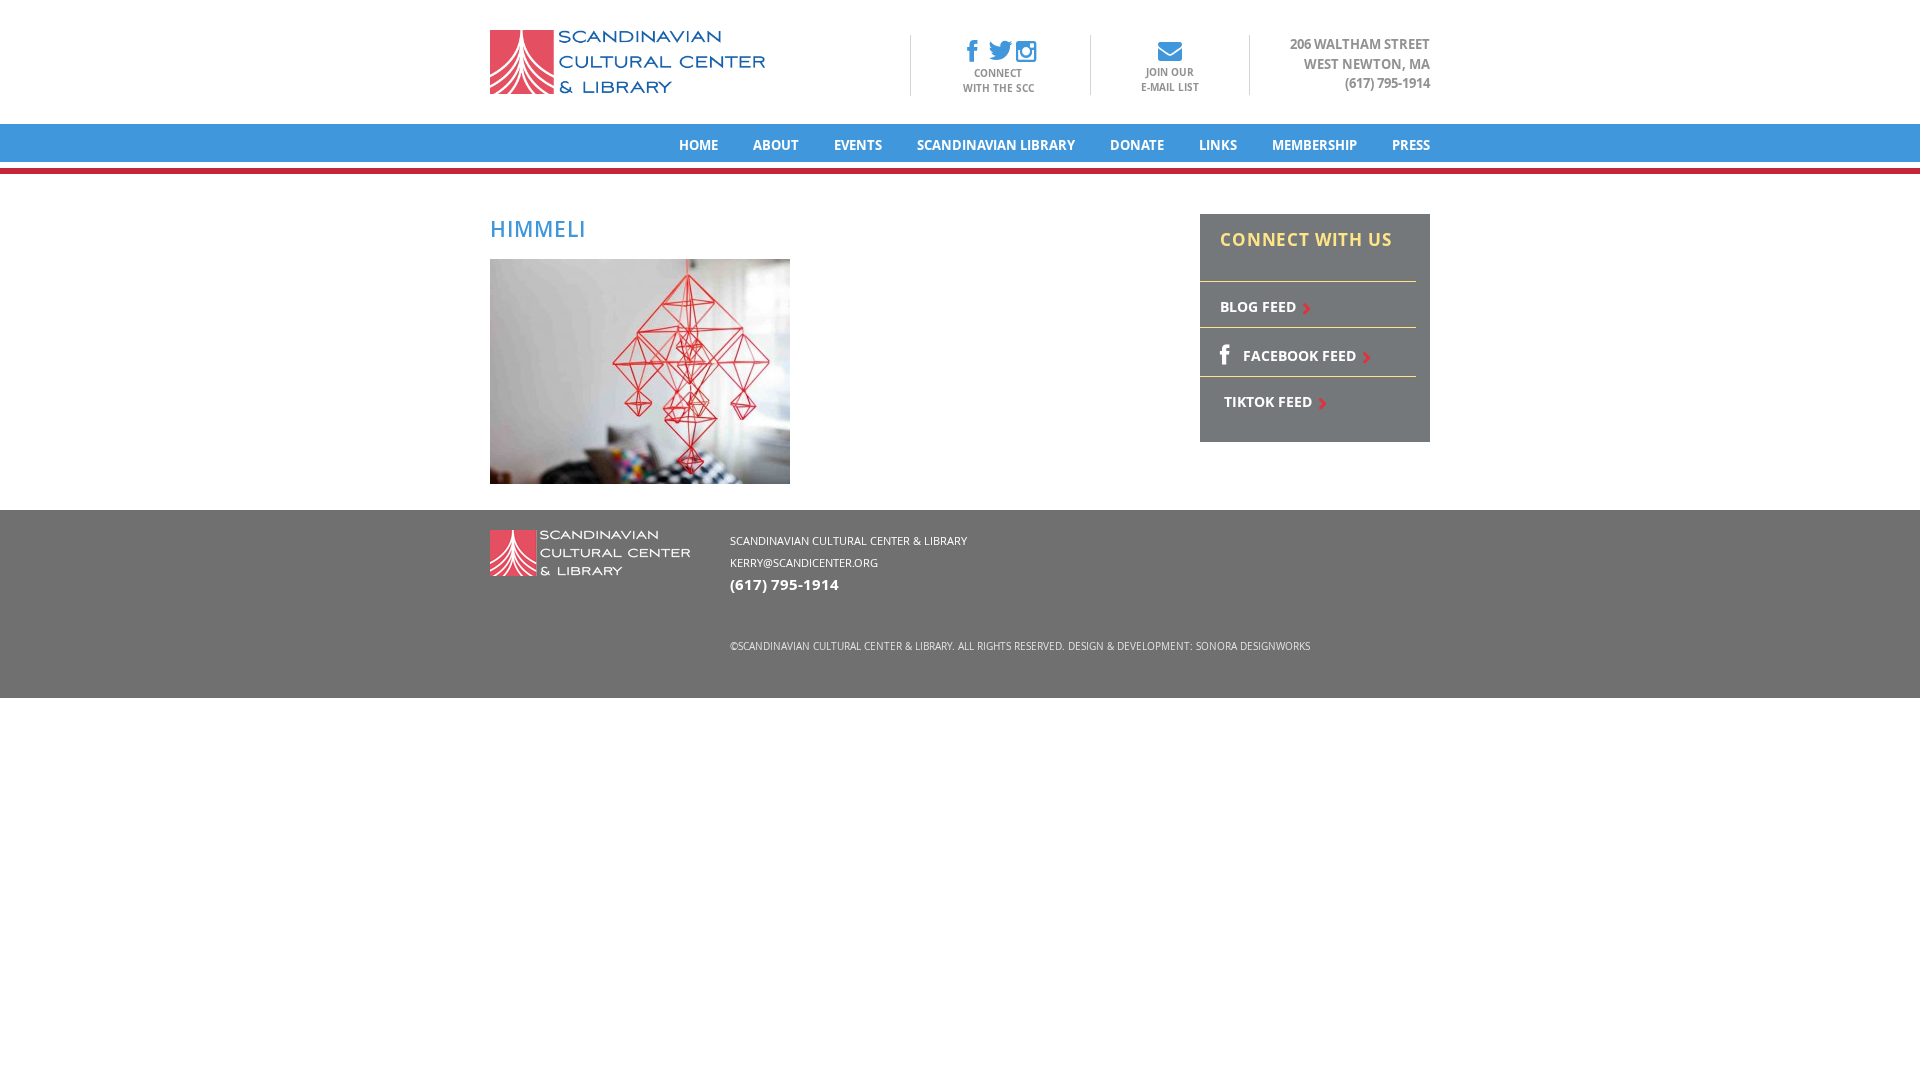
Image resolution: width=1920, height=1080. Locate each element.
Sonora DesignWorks (1253, 646)
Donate (1137, 145)
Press (1411, 145)
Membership (1314, 145)
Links (1218, 145)
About (776, 145)
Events (858, 145)
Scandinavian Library (996, 145)
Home (698, 145)
